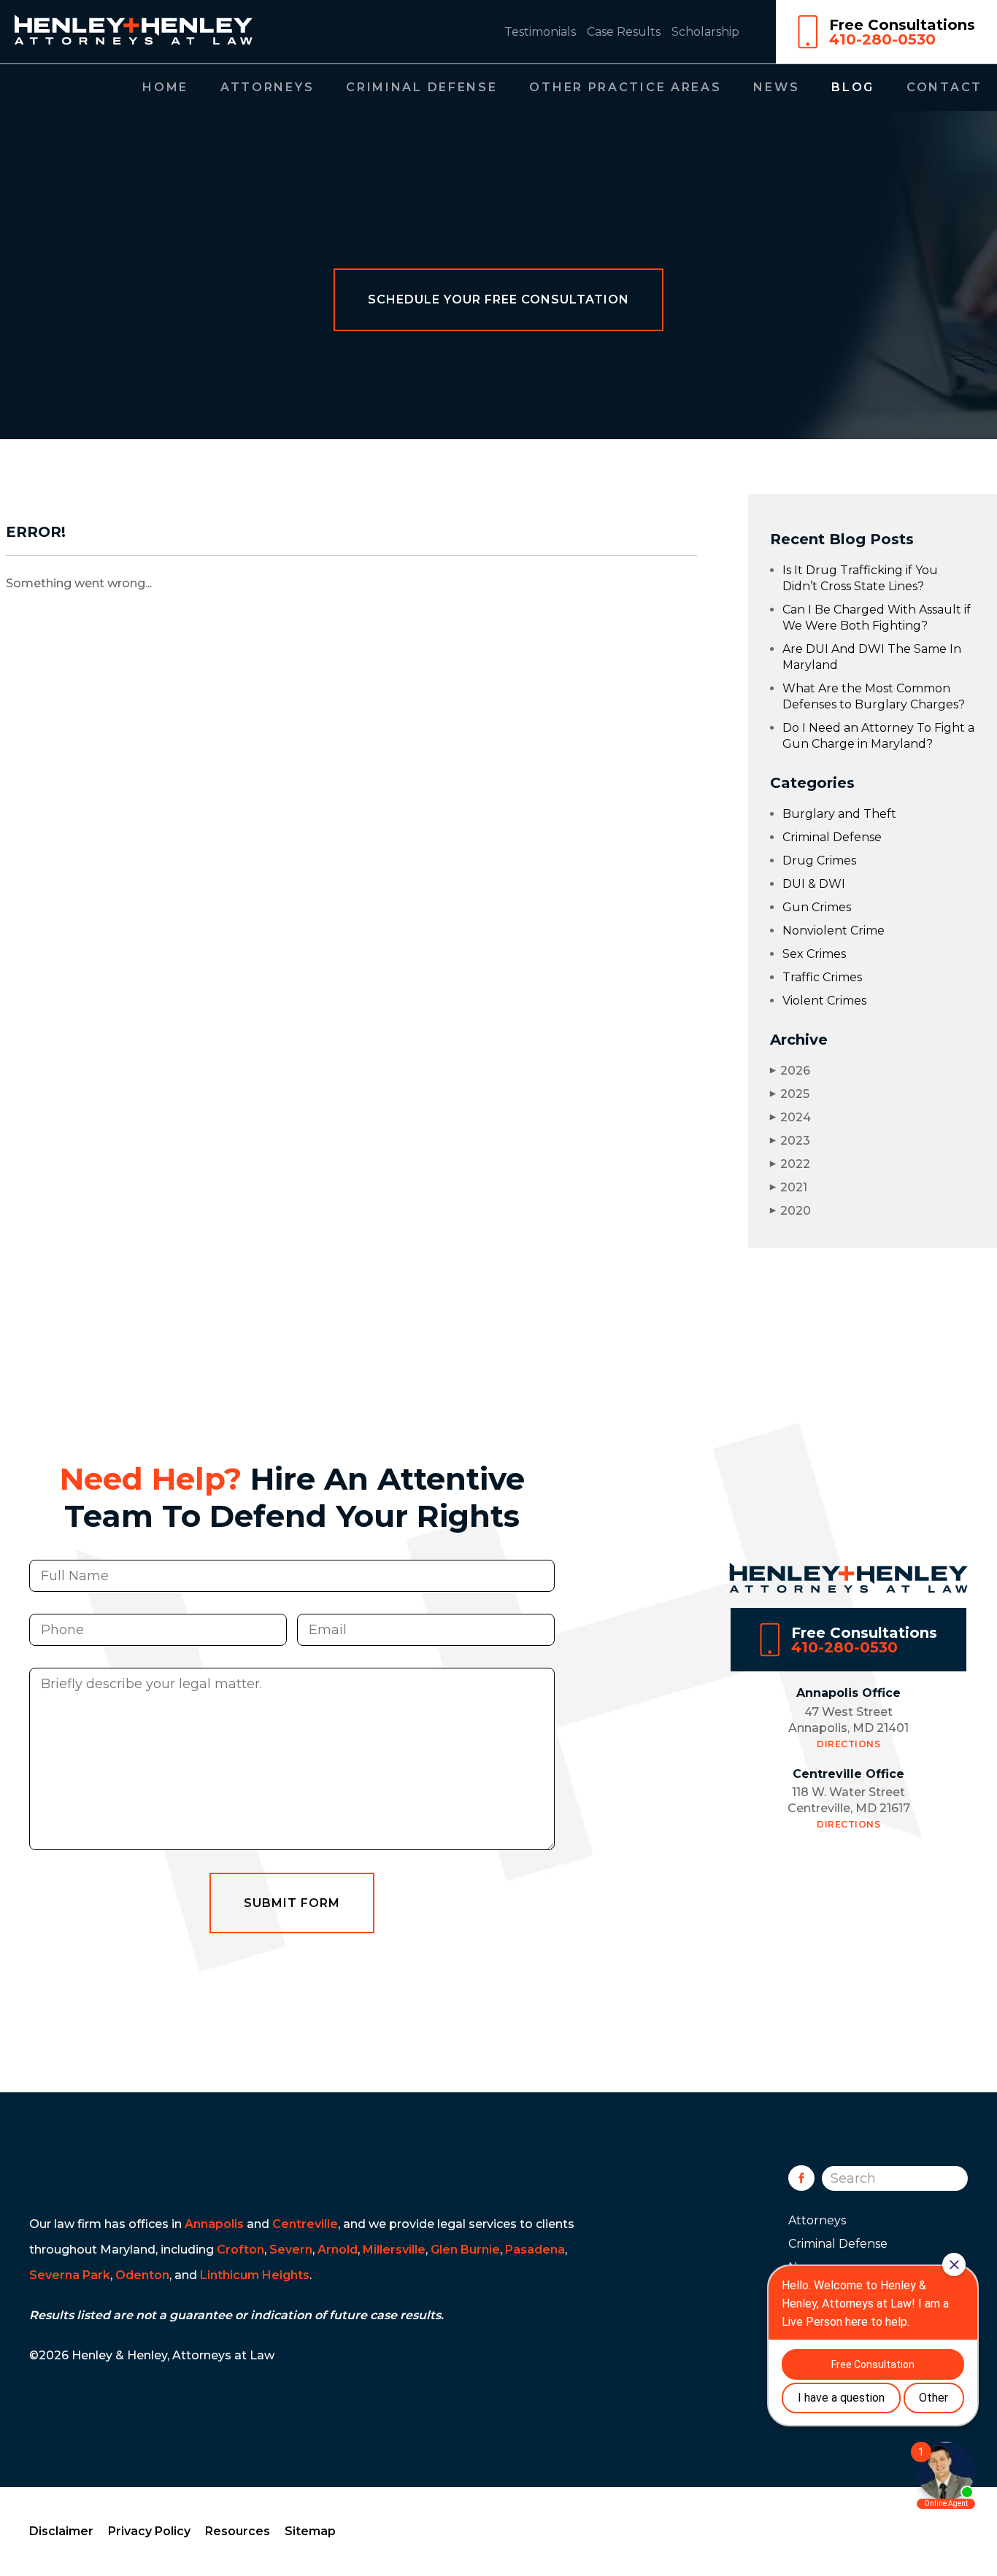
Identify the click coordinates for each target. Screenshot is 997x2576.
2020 (790, 1211)
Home (165, 87)
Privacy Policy (149, 2531)
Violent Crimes (824, 1001)
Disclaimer (61, 2531)
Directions (848, 1744)
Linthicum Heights (255, 2275)
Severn (291, 2250)
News (776, 87)
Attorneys (267, 87)
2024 (790, 1117)
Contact (944, 87)
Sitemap (310, 2531)
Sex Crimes (814, 954)
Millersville (394, 2250)
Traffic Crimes (822, 977)
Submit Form (292, 1903)
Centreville (305, 2224)
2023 (790, 1141)
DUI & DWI (814, 884)
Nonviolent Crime (834, 931)
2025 (790, 1094)
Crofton (240, 2250)
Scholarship (705, 32)
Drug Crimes (819, 860)
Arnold (338, 2250)
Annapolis (214, 2224)
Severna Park (70, 2275)
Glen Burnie (465, 2250)
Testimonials (540, 32)
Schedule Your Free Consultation (498, 299)
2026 (790, 1071)
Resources (238, 2531)
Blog (853, 87)
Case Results (624, 32)
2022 (790, 1164)
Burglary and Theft (839, 814)
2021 (789, 1187)
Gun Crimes (817, 907)
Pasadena (535, 2250)
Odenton (142, 2275)
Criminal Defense (421, 87)
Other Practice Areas (625, 87)
